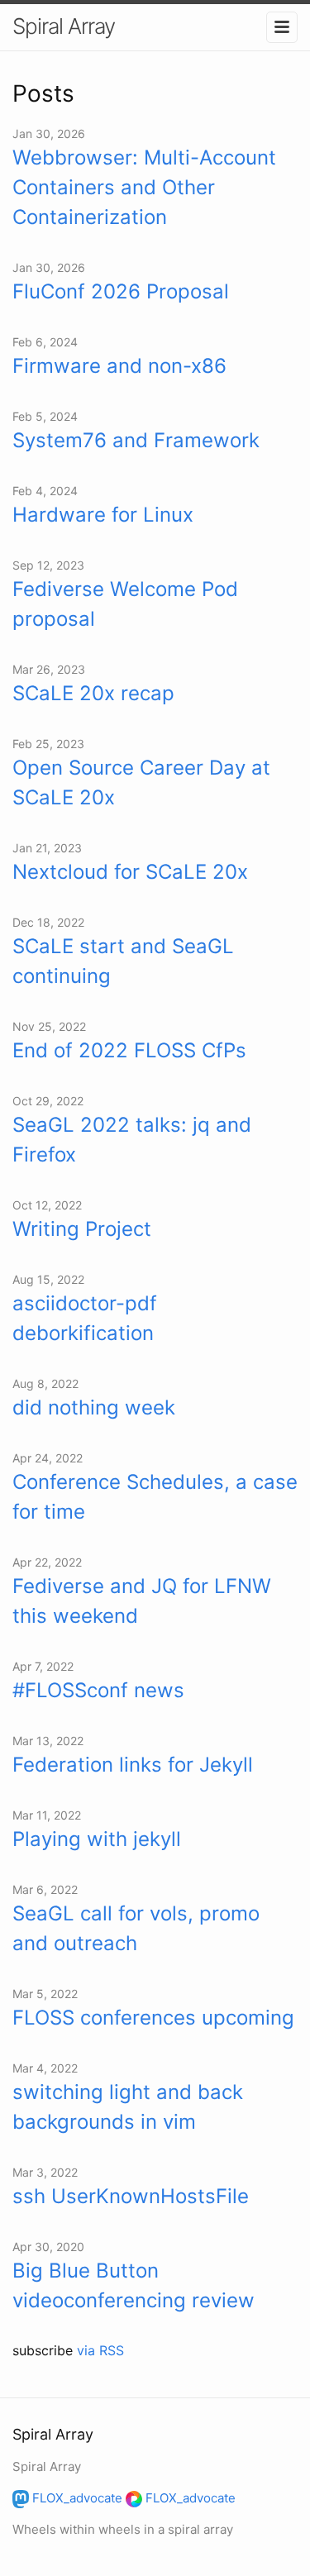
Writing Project (82, 1229)
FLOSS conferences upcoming (153, 2018)
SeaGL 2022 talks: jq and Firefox (132, 1140)
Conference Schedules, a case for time (155, 1497)
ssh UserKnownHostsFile (131, 2196)
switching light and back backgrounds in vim (128, 2107)
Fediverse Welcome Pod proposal (125, 604)
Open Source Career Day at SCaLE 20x (141, 782)
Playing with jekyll (97, 1839)
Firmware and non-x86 (119, 366)
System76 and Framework (136, 440)
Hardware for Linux (103, 515)
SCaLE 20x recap (93, 693)
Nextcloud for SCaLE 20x (130, 872)
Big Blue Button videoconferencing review (134, 2285)
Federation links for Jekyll (133, 1765)
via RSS (100, 2350)
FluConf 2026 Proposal (121, 291)
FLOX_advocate (76, 2498)
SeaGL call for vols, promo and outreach (136, 1928)
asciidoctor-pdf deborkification (85, 1318)
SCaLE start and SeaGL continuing (123, 961)
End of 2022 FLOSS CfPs (129, 1050)
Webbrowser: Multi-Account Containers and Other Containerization (144, 187)
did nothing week (94, 1407)
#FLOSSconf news (98, 1690)
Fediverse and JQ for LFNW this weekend (142, 1601)
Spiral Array (64, 26)
